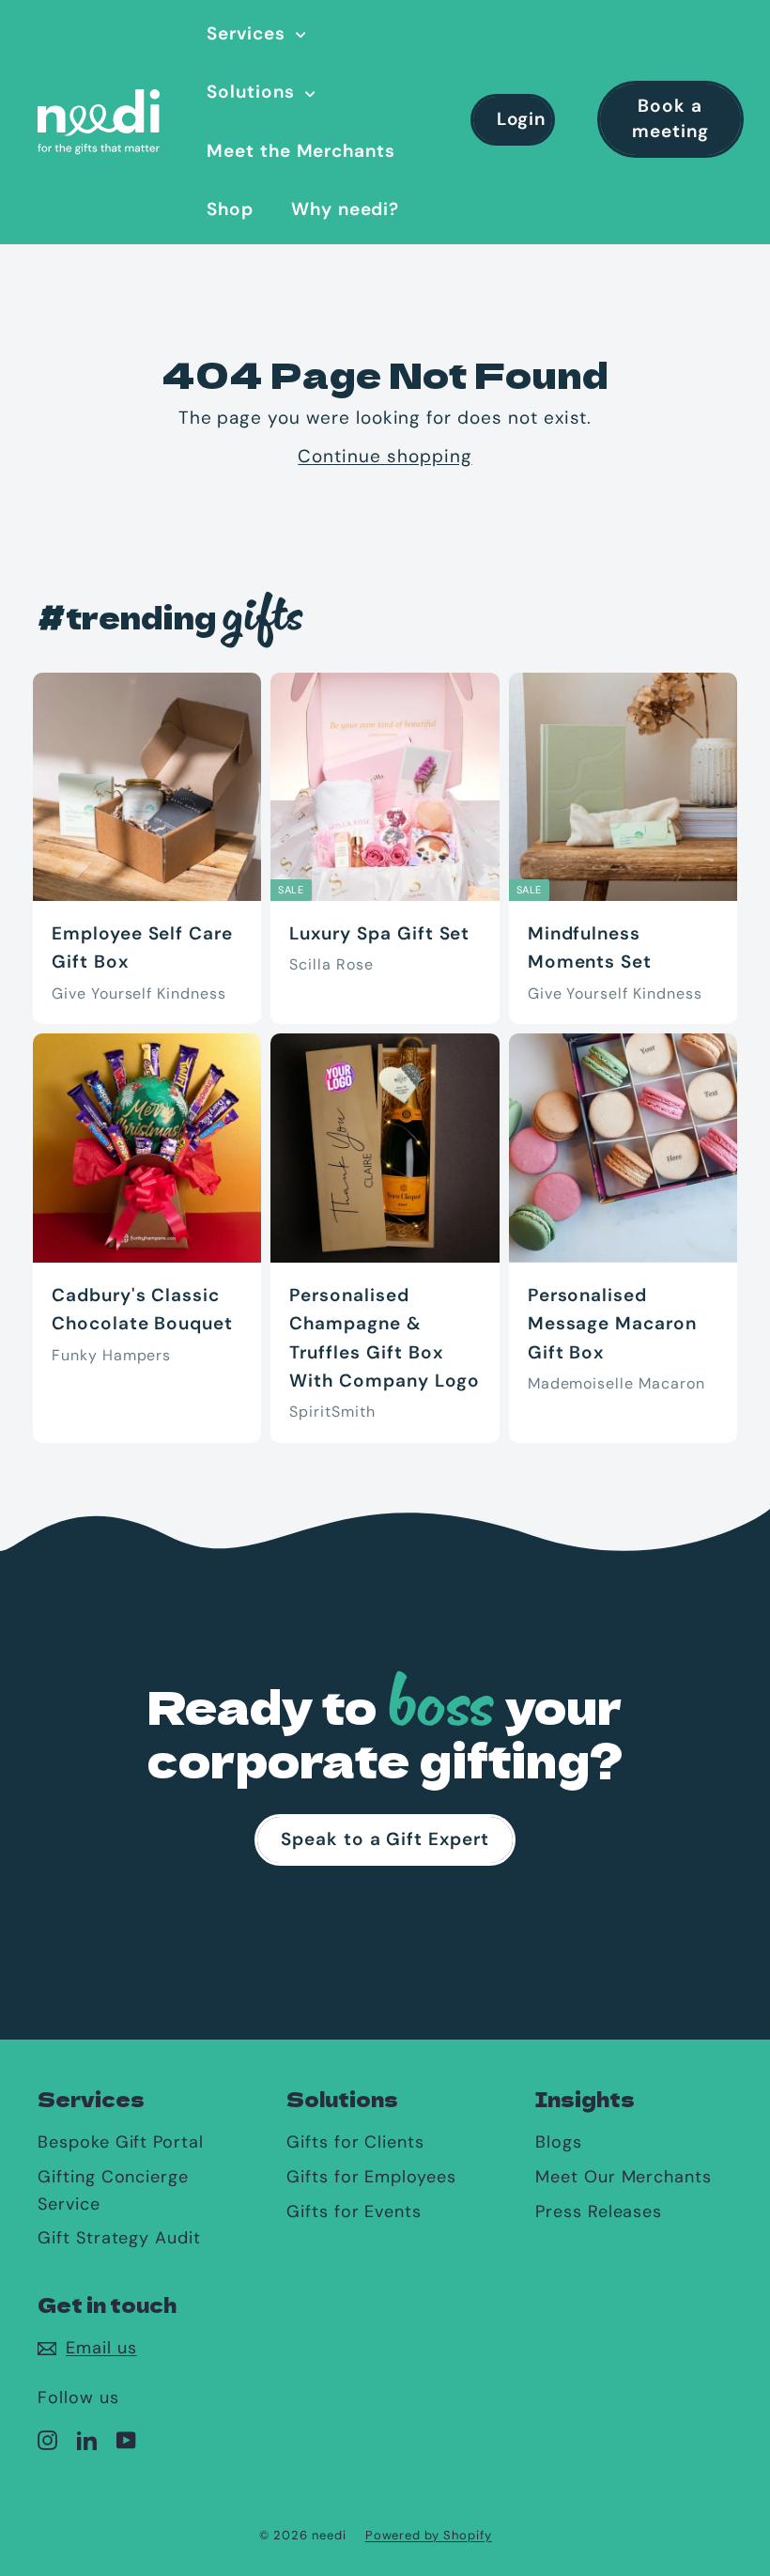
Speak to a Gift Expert (385, 1839)
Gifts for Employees (371, 2177)
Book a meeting (670, 118)
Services (249, 33)
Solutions (254, 92)
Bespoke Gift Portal (121, 2142)
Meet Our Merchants (624, 2177)
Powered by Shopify (429, 2535)
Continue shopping (385, 456)
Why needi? (346, 209)
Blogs (559, 2142)
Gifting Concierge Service (113, 2190)
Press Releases (599, 2211)
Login (522, 119)
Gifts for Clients (355, 2142)
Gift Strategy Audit (119, 2238)
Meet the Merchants (301, 151)
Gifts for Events (354, 2211)
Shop (230, 209)
